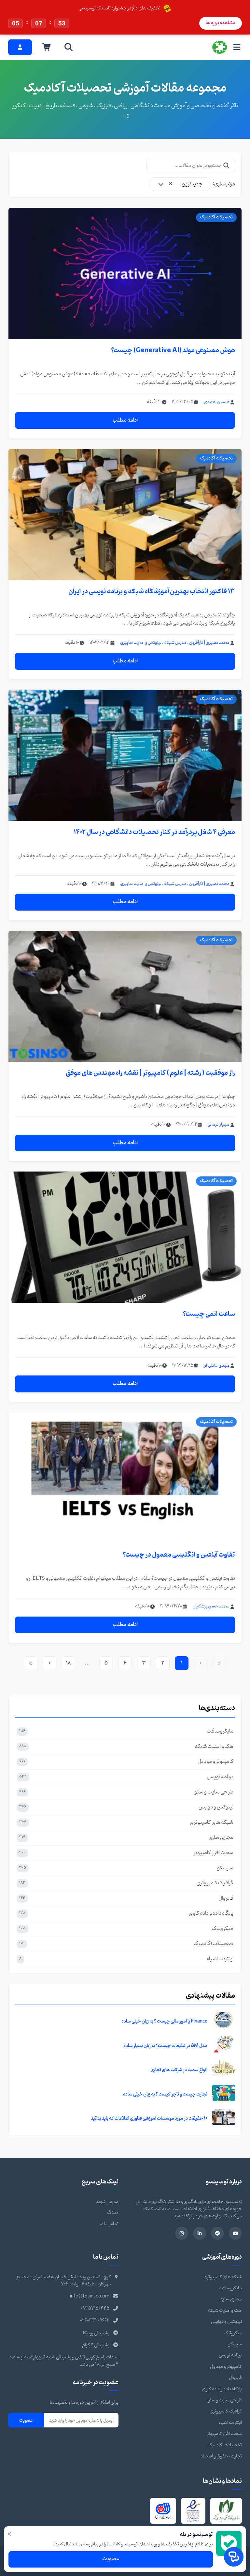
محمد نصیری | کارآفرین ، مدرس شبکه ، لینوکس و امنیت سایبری (175, 643)
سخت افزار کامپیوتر (224, 2434)
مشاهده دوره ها (221, 23)
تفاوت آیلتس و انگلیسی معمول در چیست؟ (179, 1555)
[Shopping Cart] (47, 47)
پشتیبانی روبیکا (96, 2333)
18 (68, 1663)
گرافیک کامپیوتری (226, 2411)
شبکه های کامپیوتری (223, 2277)
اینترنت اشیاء (230, 2423)
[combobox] (180, 184)
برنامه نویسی (230, 2355)
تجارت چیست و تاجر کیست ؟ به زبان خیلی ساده (165, 2094)
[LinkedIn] (200, 2233)
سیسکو (235, 2344)
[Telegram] (217, 2233)
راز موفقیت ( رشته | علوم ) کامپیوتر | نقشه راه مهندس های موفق (150, 1073)
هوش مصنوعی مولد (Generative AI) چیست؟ (173, 350)
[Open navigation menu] (237, 47)
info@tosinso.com (90, 2296)
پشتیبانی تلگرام (96, 2345)
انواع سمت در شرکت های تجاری (179, 2070)
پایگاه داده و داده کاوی (222, 2389)
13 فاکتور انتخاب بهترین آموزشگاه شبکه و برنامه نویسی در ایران (152, 591)
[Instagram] (182, 2233)
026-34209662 (95, 2321)
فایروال (235, 2378)
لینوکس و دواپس (226, 2322)
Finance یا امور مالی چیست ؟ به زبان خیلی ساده (164, 2021)
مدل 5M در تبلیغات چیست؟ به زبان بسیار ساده (165, 2046)
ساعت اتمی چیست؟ (209, 1314)
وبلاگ (113, 2213)
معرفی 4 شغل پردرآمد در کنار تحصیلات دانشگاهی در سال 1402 (154, 832)
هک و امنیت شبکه (225, 2311)
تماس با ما (109, 2224)
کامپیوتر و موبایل (226, 2367)
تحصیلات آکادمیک (225, 2445)
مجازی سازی (231, 2299)
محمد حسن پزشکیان (211, 1606)
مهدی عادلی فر (217, 1366)
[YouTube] (235, 2233)
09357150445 (95, 2309)
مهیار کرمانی (218, 1124)
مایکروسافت (230, 2288)
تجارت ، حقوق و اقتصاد (221, 2456)
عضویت (26, 2420)
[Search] (69, 47)
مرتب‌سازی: (224, 184)
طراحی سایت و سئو (225, 2400)
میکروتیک (233, 2333)
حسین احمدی (217, 402)
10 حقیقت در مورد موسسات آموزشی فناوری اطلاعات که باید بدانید (149, 2118)
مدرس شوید (107, 2202)
